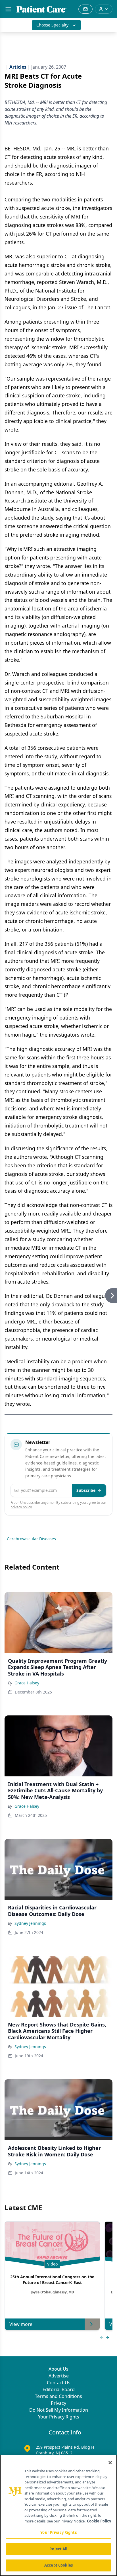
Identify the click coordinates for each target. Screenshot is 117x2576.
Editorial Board (59, 2389)
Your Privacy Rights (59, 2417)
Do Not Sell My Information (59, 2410)
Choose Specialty (52, 25)
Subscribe (86, 1490)
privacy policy (21, 1507)
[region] (58, 2515)
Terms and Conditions (58, 2396)
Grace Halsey (27, 1683)
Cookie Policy (99, 2521)
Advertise (59, 2376)
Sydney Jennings (30, 1923)
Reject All (58, 2549)
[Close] (110, 2463)
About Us (58, 2369)
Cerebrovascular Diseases (31, 1539)
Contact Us (59, 2383)
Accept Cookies (58, 2565)
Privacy (58, 2403)
